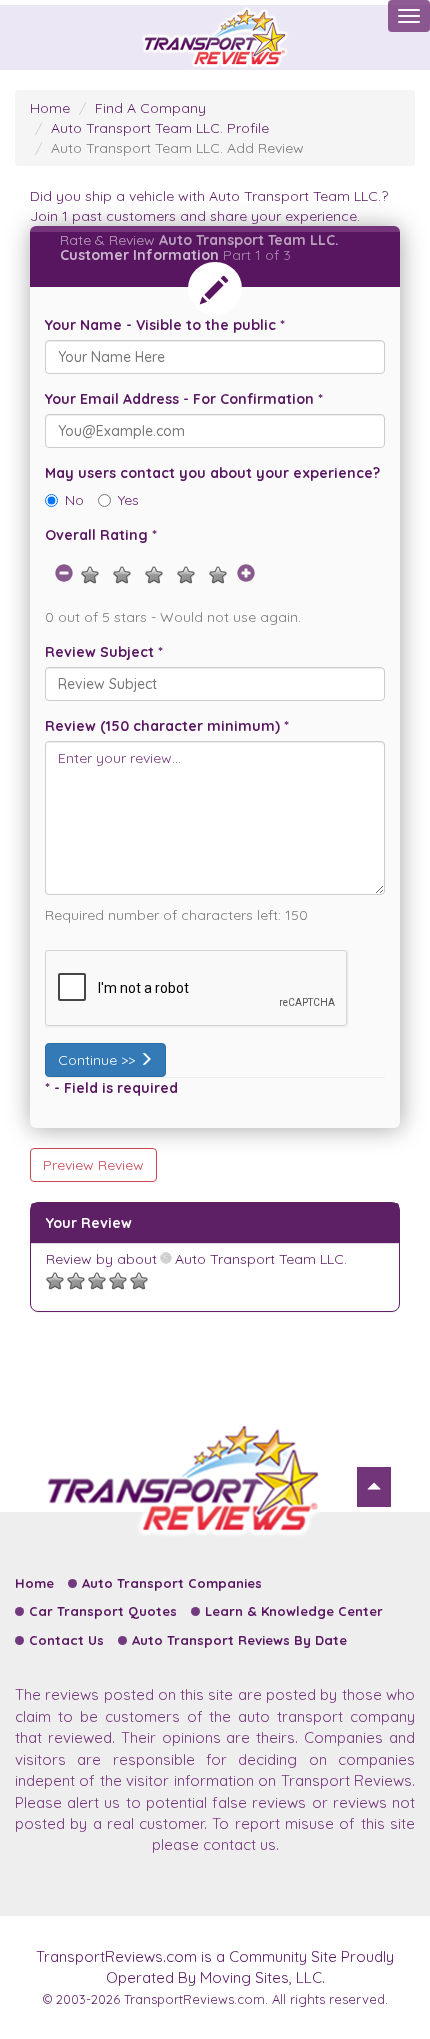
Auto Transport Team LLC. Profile (160, 128)
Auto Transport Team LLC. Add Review (177, 148)
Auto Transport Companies (172, 1583)
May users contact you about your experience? (212, 473)
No (74, 500)
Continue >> (98, 1060)
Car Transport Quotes (103, 1611)
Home (50, 108)
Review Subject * (104, 652)
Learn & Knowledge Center (294, 1611)
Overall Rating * (101, 535)
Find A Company (150, 108)
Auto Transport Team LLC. (259, 1259)
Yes (128, 500)
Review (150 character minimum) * (167, 726)
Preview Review (93, 1165)
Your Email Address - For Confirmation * (184, 399)
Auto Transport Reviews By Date (239, 1640)
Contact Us (66, 1640)
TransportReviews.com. (196, 1999)
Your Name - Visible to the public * (165, 325)
